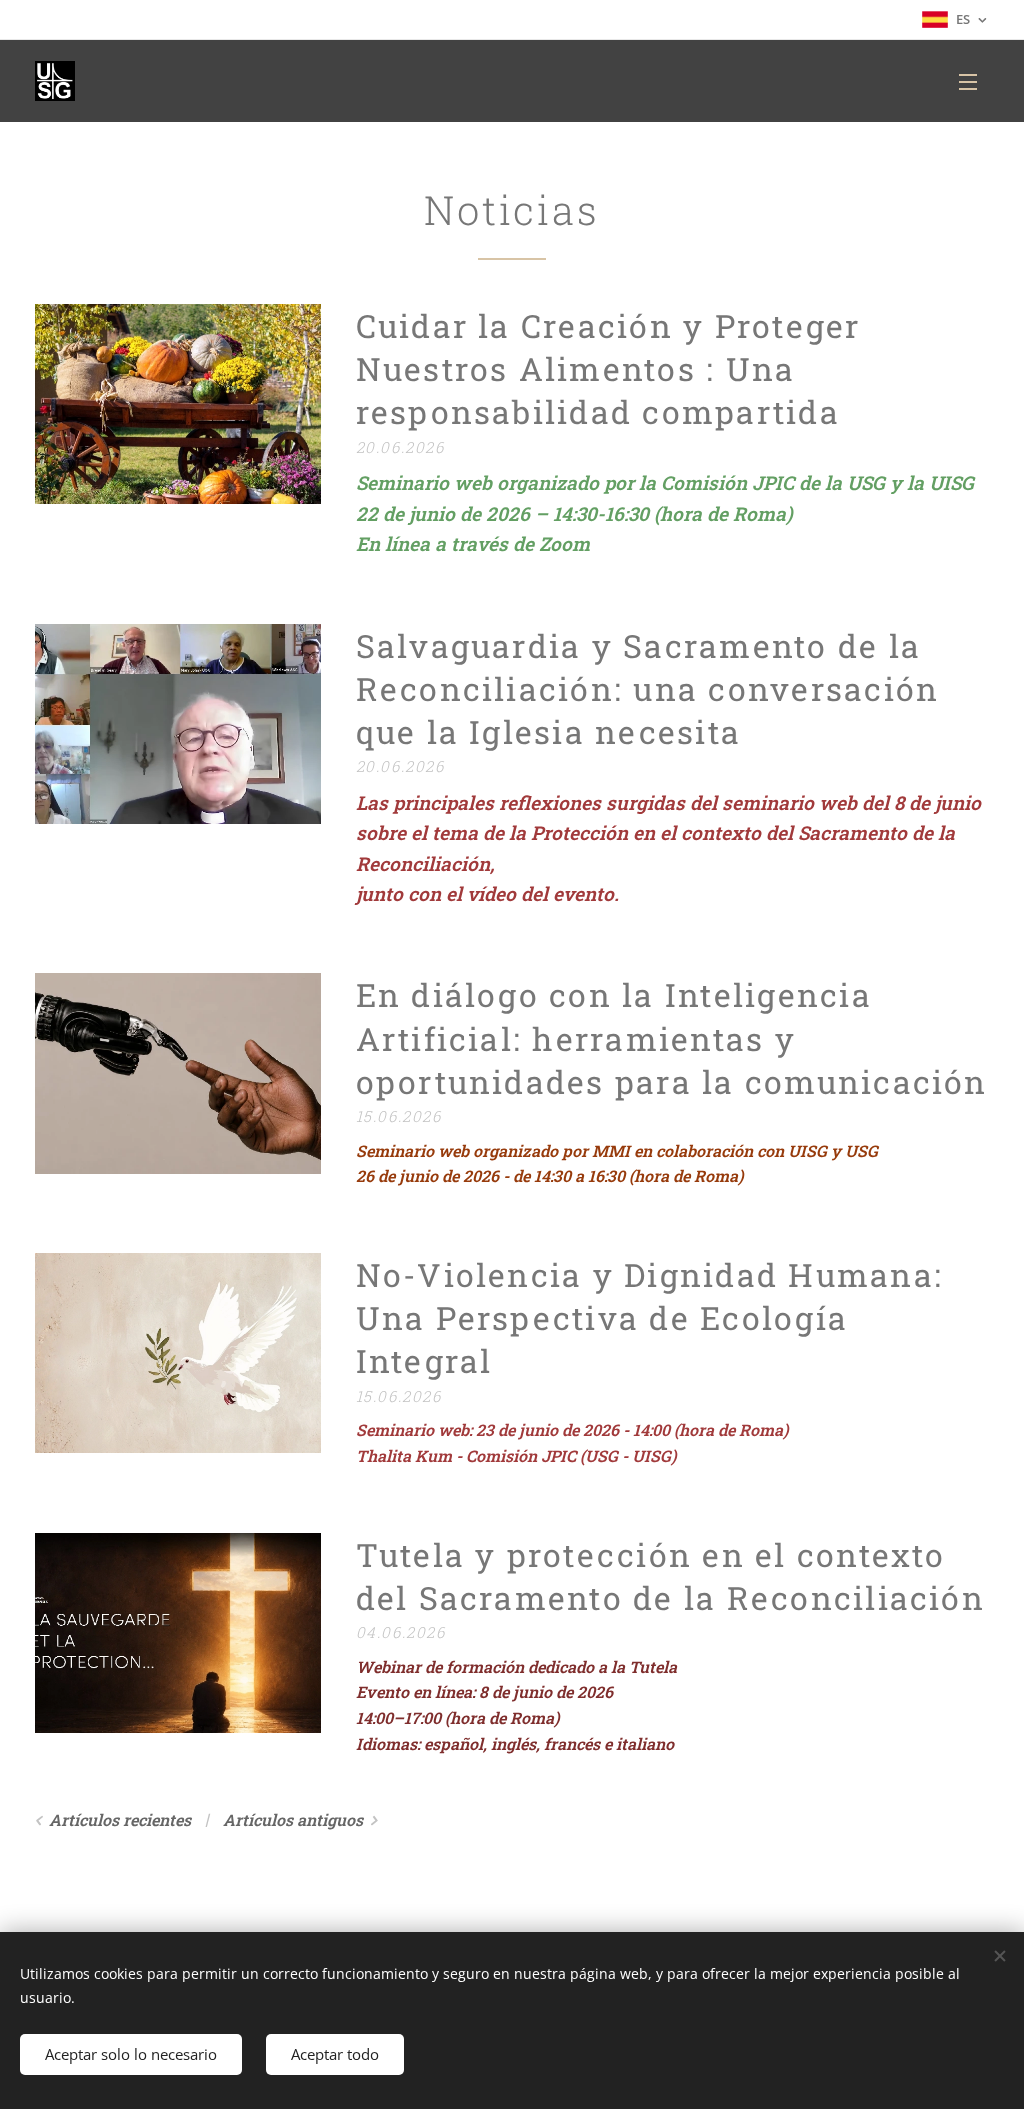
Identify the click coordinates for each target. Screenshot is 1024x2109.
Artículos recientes (120, 1819)
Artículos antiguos (293, 1819)
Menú (974, 81)
